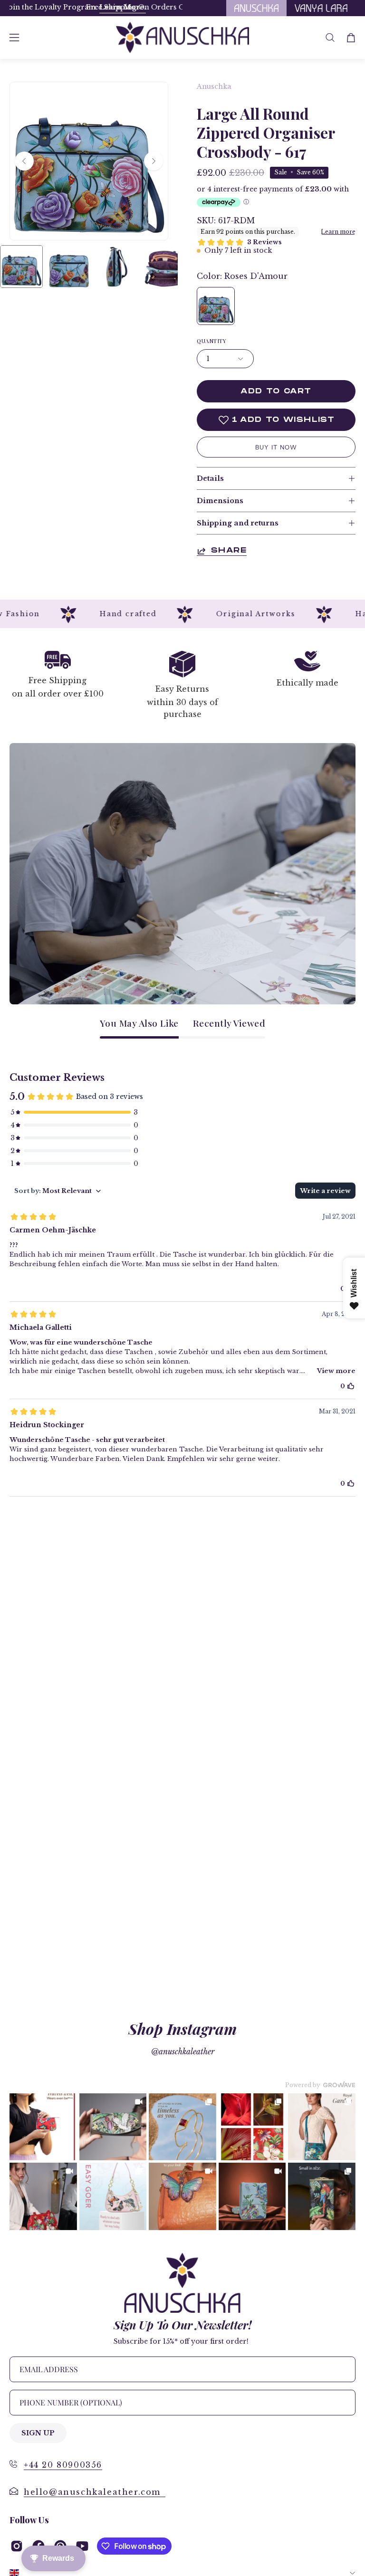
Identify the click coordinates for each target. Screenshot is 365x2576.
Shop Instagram (182, 2028)
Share (229, 551)
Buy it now (276, 447)
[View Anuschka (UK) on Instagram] (17, 2546)
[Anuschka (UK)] (182, 38)
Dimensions (220, 501)
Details (210, 478)
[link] (43, 2127)
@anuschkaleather (183, 2051)
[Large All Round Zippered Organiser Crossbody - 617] (21, 267)
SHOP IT (43, 2127)
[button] (330, 38)
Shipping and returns (238, 523)
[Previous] (24, 161)
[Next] (154, 161)
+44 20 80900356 (63, 2465)
